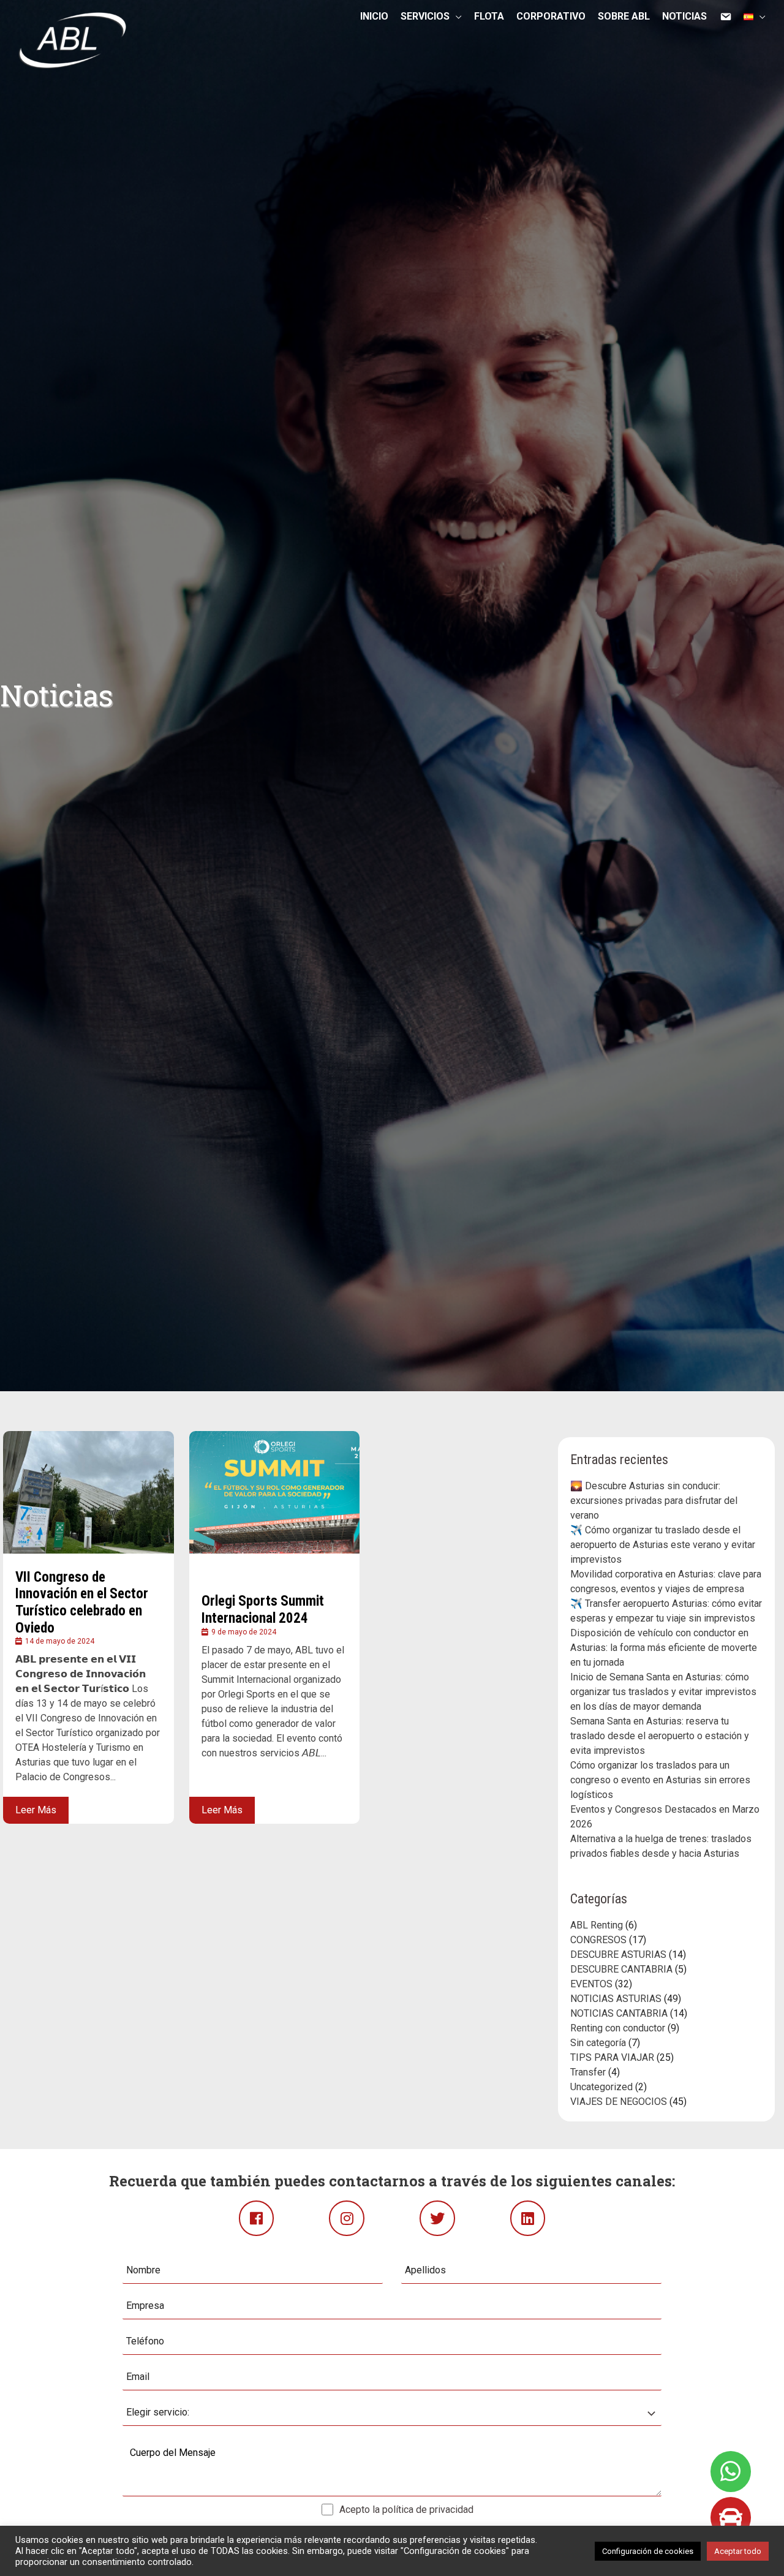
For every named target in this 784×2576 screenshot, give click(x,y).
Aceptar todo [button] (738, 2551)
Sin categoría (598, 2043)
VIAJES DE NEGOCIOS (619, 2102)
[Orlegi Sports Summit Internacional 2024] (275, 1492)
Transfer (588, 2072)
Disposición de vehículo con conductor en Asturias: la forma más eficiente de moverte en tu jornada (664, 1648)
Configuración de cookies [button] (648, 2551)
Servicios (425, 18)
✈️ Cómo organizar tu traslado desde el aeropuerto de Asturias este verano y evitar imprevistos (663, 1545)
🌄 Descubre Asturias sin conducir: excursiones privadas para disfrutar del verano (654, 1501)
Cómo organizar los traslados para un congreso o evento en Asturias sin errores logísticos (660, 1780)
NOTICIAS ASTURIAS (616, 1999)
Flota (489, 19)
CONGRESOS (598, 1940)
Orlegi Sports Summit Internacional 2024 (263, 1610)
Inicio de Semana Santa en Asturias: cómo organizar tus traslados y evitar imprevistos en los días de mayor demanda (663, 1692)
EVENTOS (591, 1984)
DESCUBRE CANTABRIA (621, 1969)
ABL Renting (597, 1925)
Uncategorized (601, 2087)
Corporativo (551, 19)
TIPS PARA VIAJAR (612, 2057)
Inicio (374, 19)
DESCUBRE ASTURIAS (618, 1955)
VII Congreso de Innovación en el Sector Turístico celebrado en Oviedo (82, 1603)
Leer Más (36, 1810)
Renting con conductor (618, 2028)
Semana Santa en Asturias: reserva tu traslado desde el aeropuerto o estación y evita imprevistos (660, 1736)
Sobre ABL (624, 19)
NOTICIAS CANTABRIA (619, 2013)
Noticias (684, 19)
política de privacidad (428, 2510)
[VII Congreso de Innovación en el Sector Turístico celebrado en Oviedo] (89, 1492)
